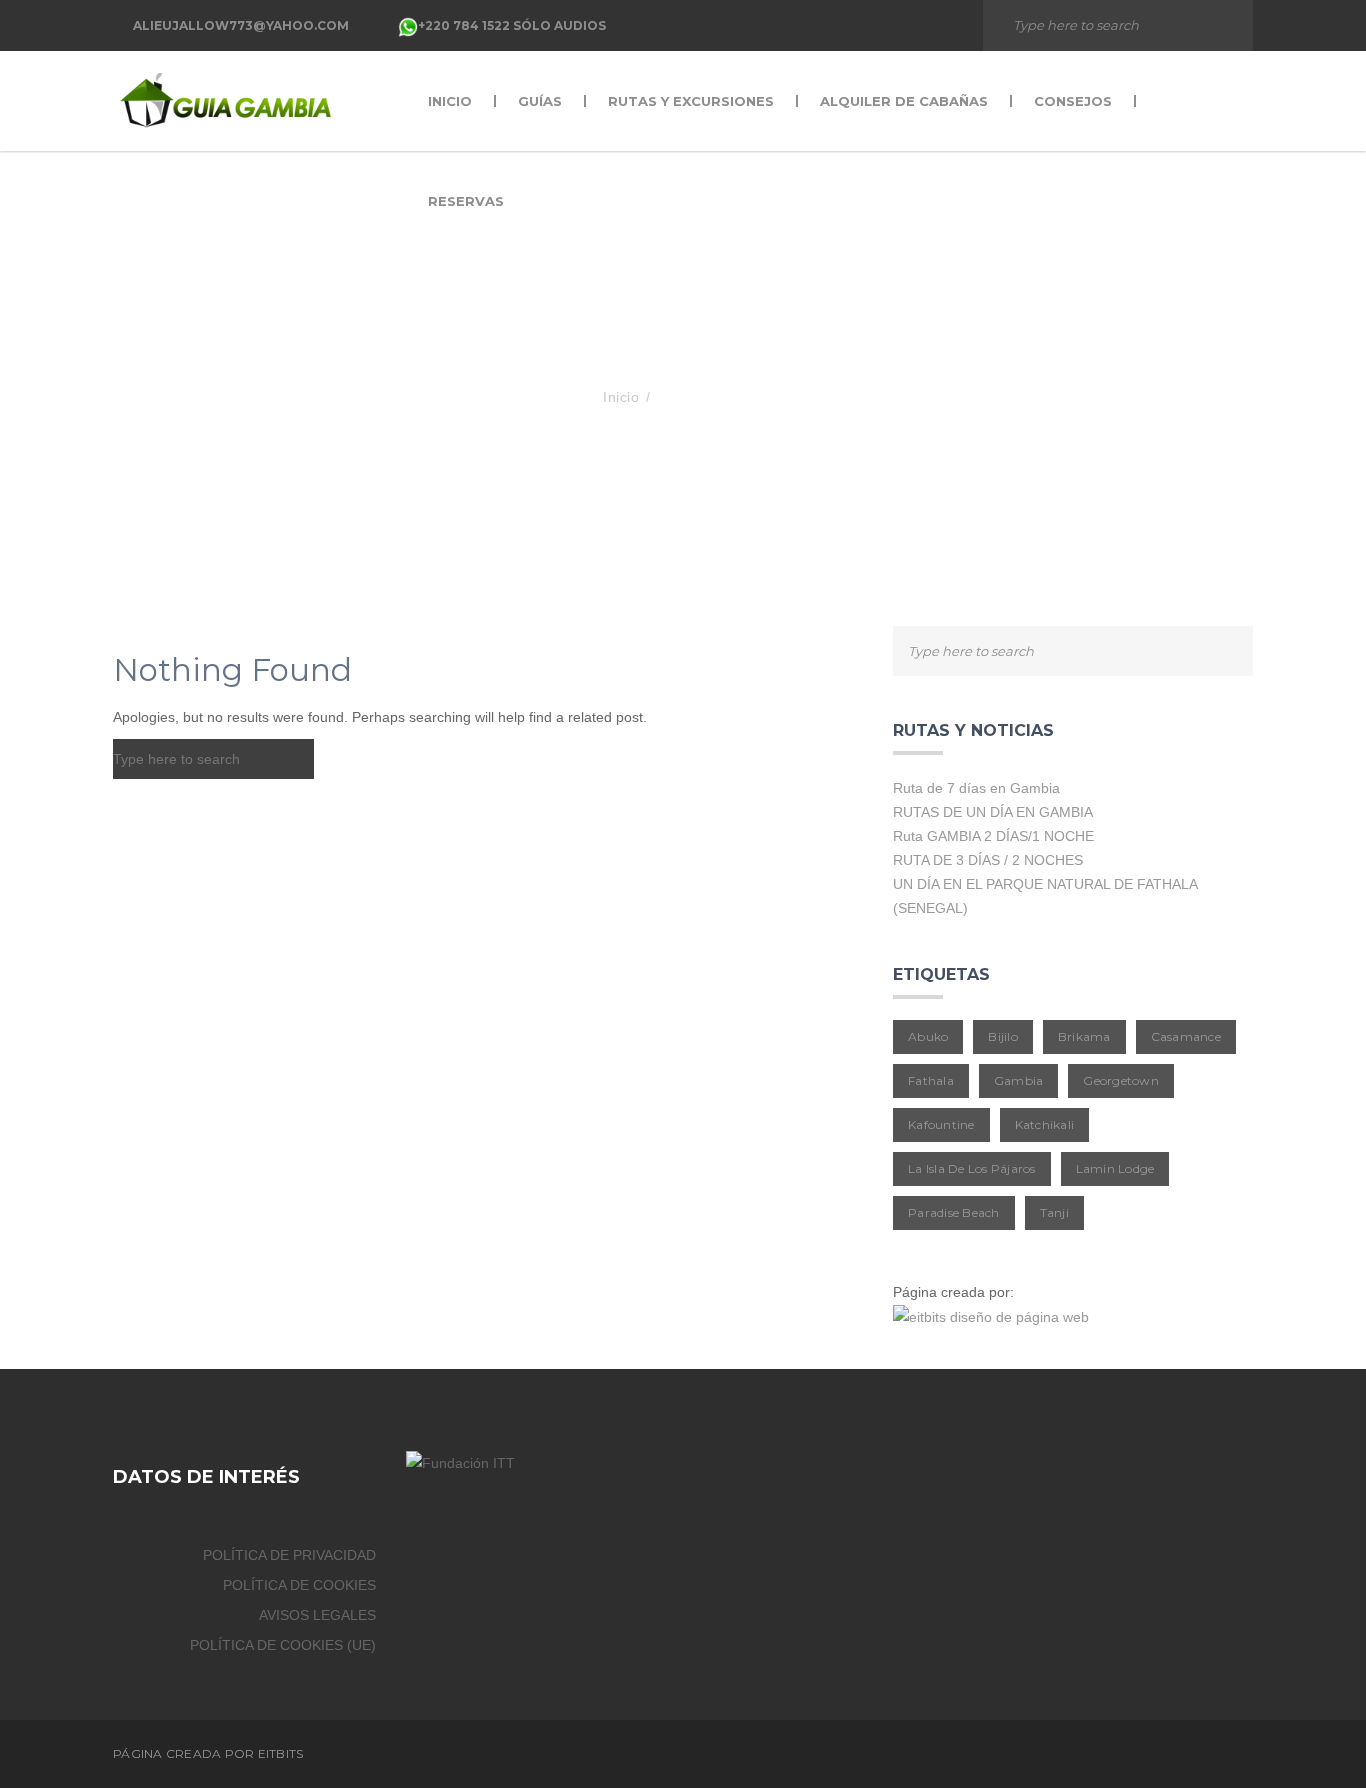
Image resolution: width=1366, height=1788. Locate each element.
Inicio (621, 397)
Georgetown (1121, 1080)
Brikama (1084, 1036)
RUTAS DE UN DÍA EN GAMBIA (993, 812)
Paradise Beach (954, 1212)
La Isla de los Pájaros (972, 1168)
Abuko (928, 1036)
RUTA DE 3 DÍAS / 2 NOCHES (988, 860)
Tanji (1054, 1212)
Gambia (1019, 1080)
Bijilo (1003, 1036)
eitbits (281, 1753)
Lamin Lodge (1115, 1168)
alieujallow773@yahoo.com (241, 25)
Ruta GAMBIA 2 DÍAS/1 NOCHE (993, 836)
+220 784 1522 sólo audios (512, 25)
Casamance (1186, 1036)
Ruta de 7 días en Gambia (976, 788)
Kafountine (941, 1124)
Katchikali (1045, 1124)
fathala (931, 1080)
